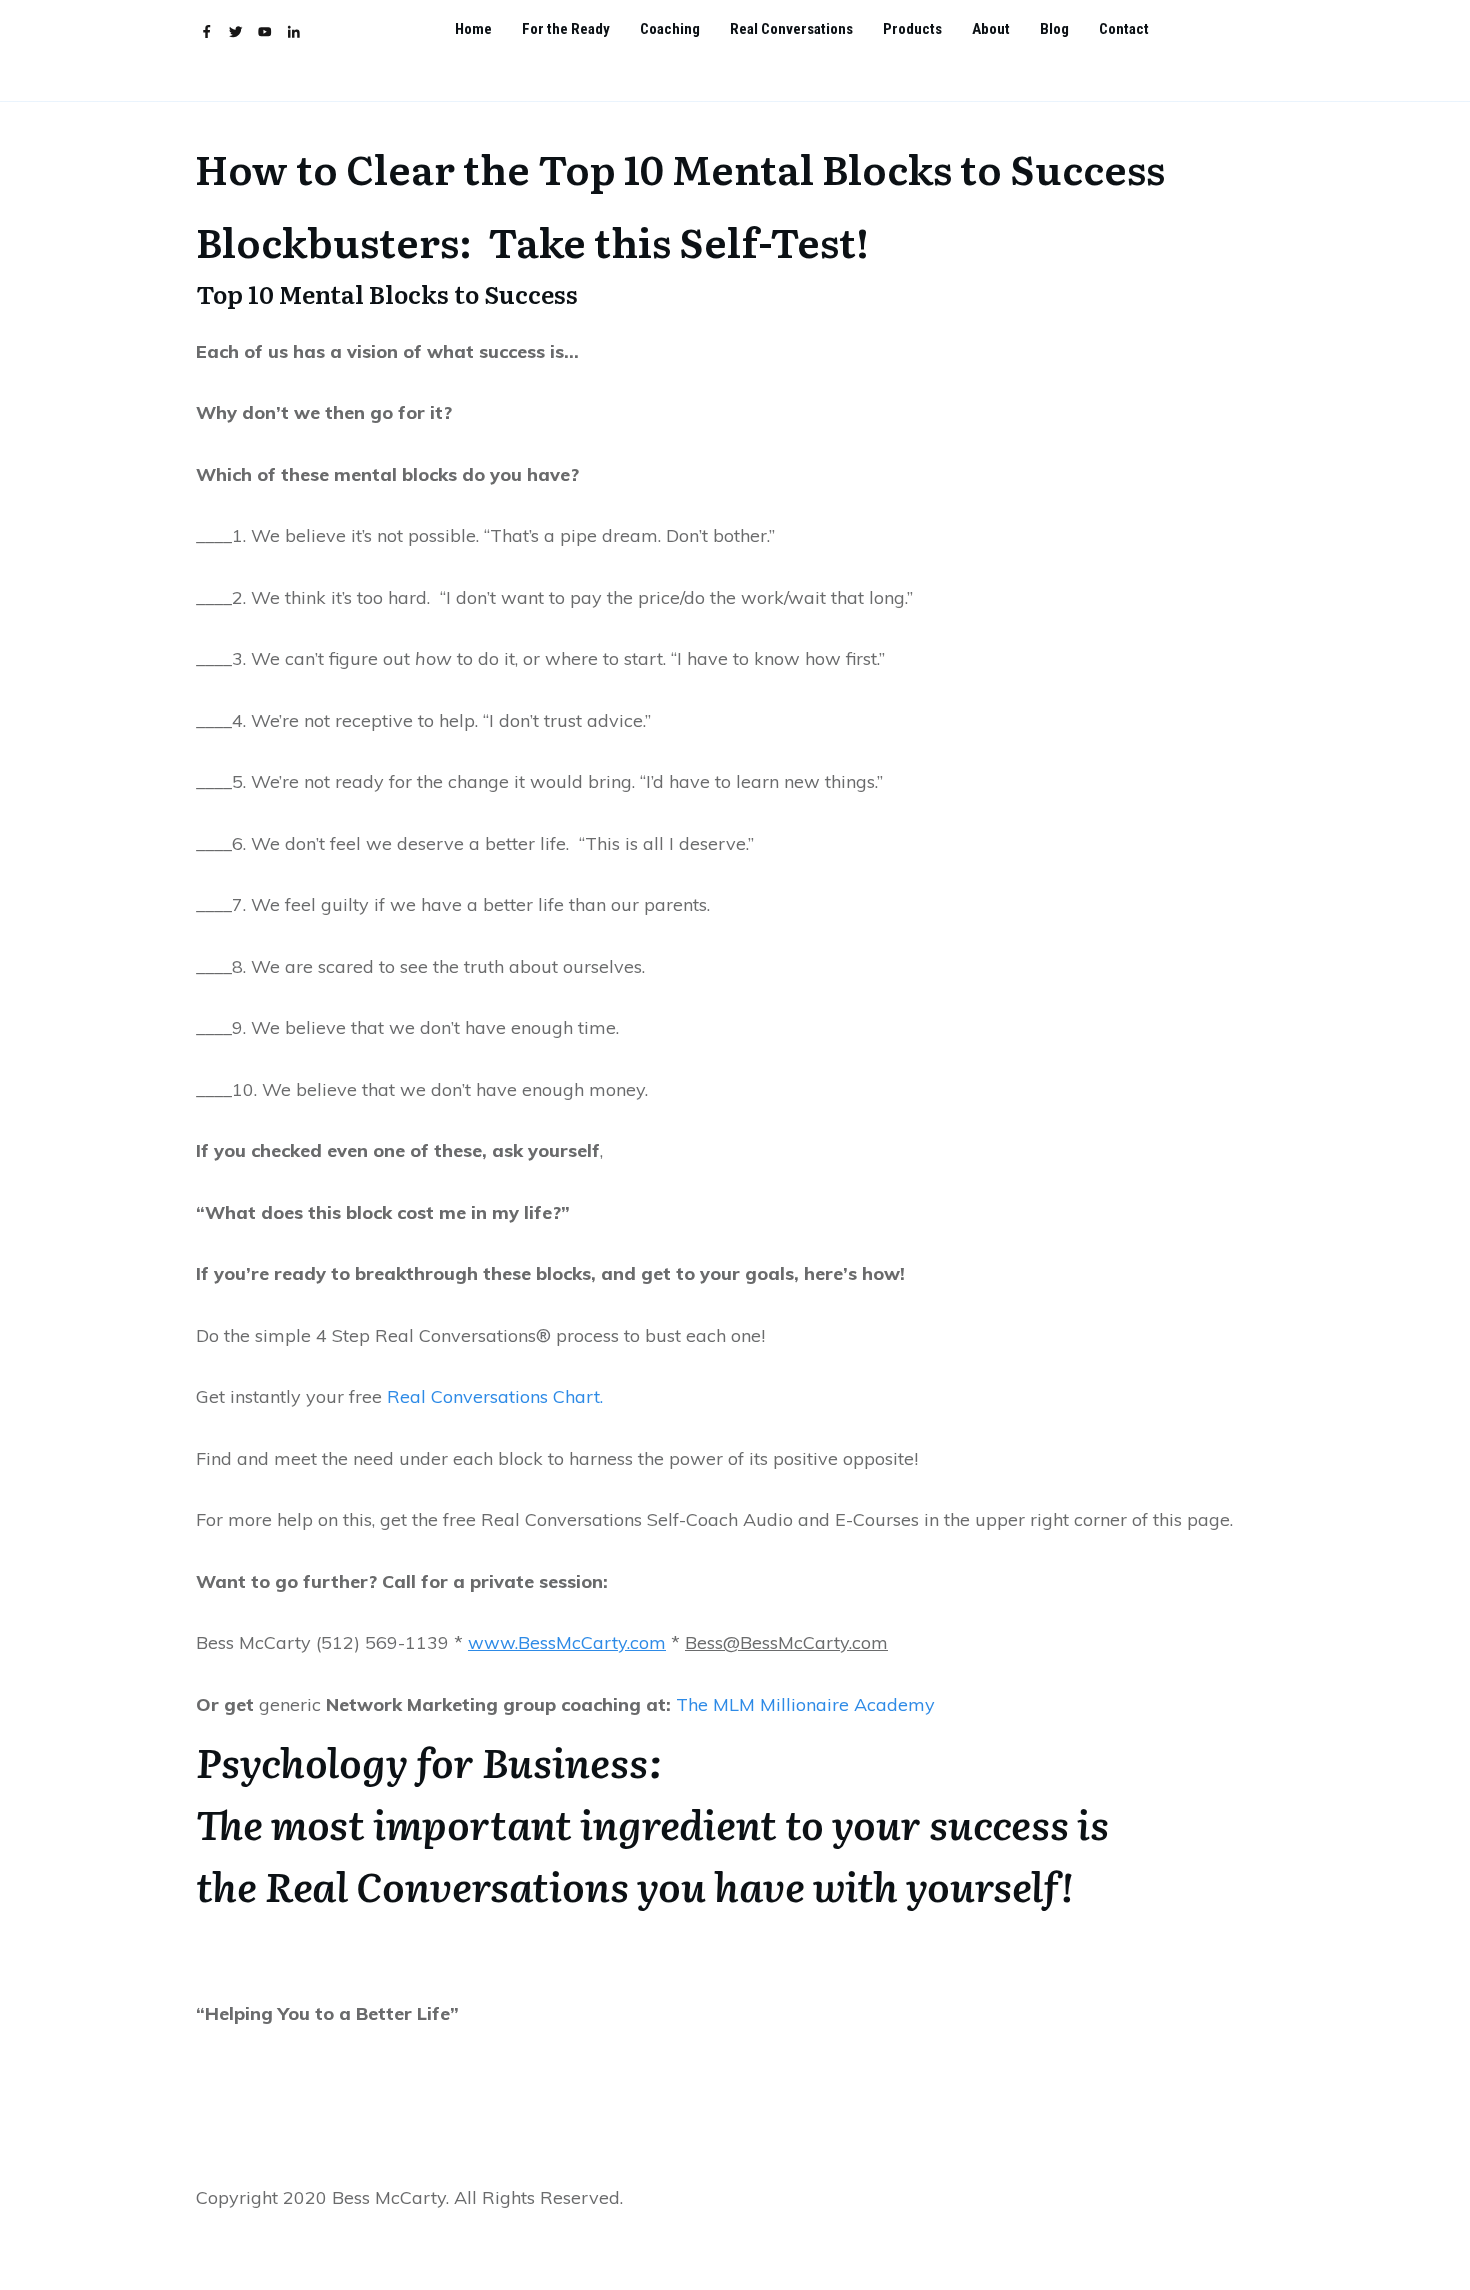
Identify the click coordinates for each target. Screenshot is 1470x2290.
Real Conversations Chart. (492, 1396)
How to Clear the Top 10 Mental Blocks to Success (680, 167)
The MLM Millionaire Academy (805, 1704)
